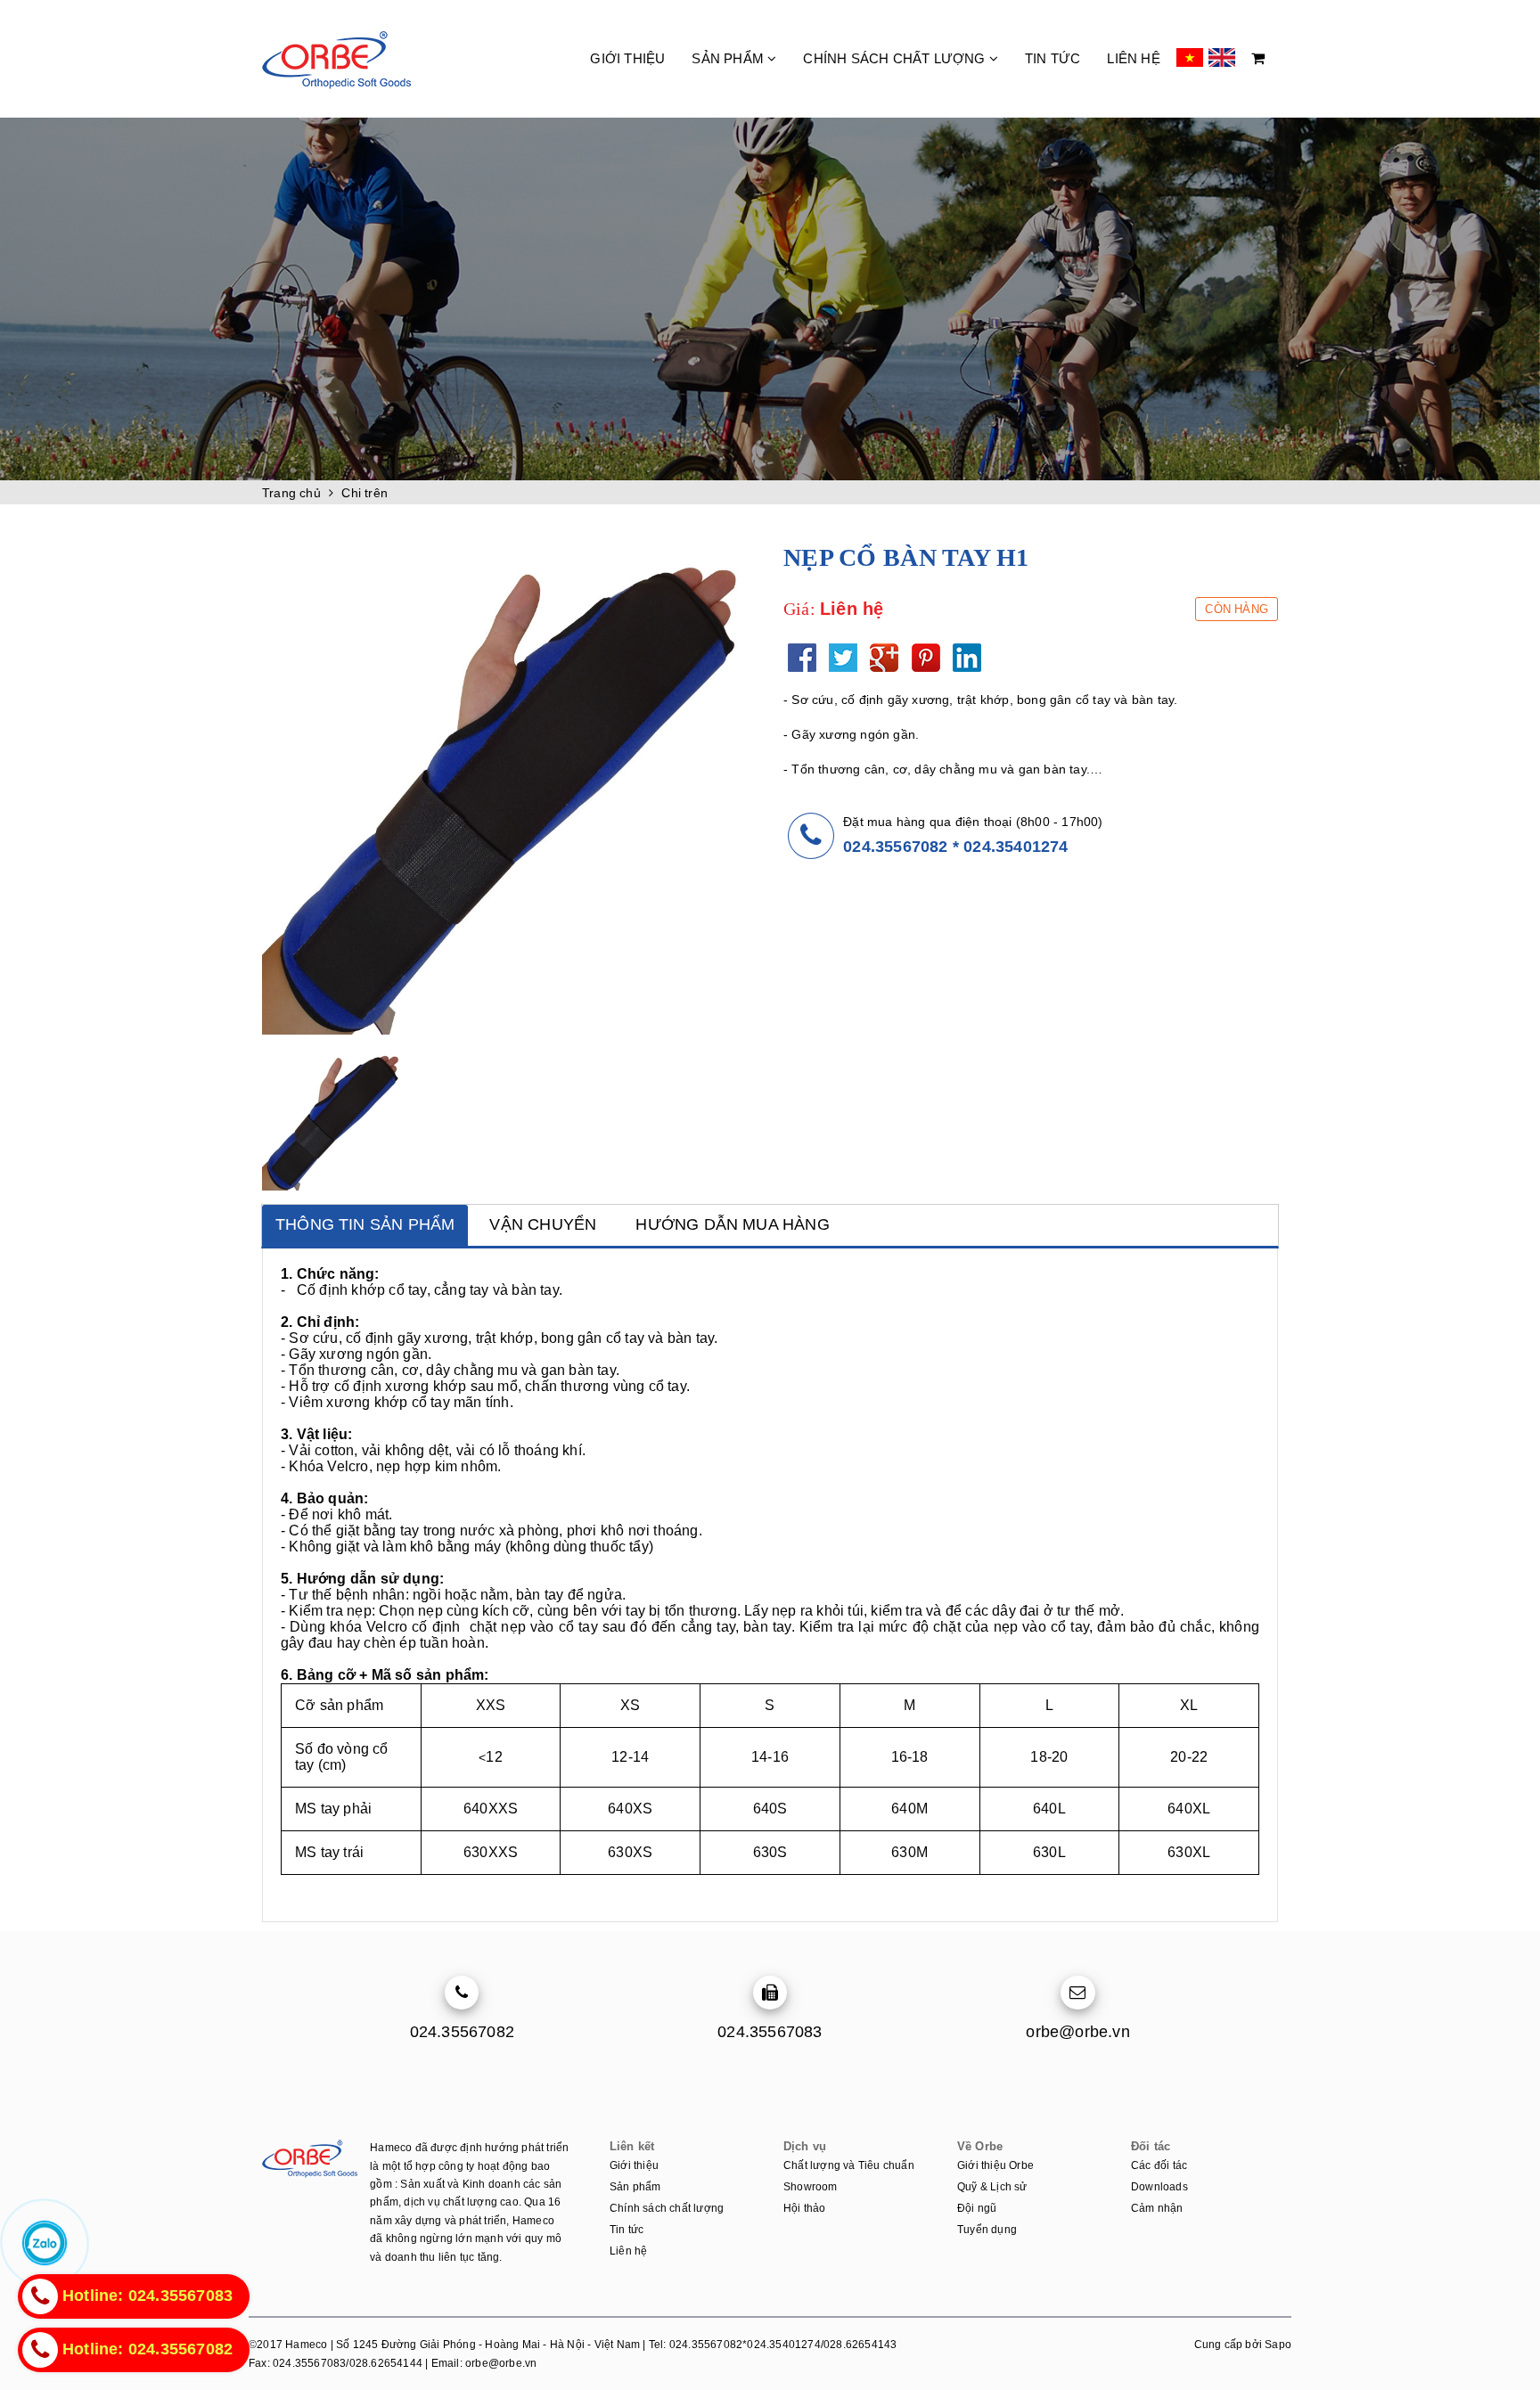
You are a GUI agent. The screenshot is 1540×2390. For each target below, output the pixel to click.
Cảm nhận (1157, 2208)
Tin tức (1053, 58)
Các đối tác (1159, 2165)
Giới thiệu (627, 58)
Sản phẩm (729, 58)
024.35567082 (895, 847)
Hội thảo (805, 2208)
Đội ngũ (977, 2208)
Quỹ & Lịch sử (992, 2187)
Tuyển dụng (987, 2230)
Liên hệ (1133, 58)
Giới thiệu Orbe (995, 2165)
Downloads (1159, 2187)
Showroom (811, 2187)
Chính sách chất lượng (896, 58)
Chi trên (365, 493)
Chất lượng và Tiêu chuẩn (849, 2165)
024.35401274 (1016, 847)
